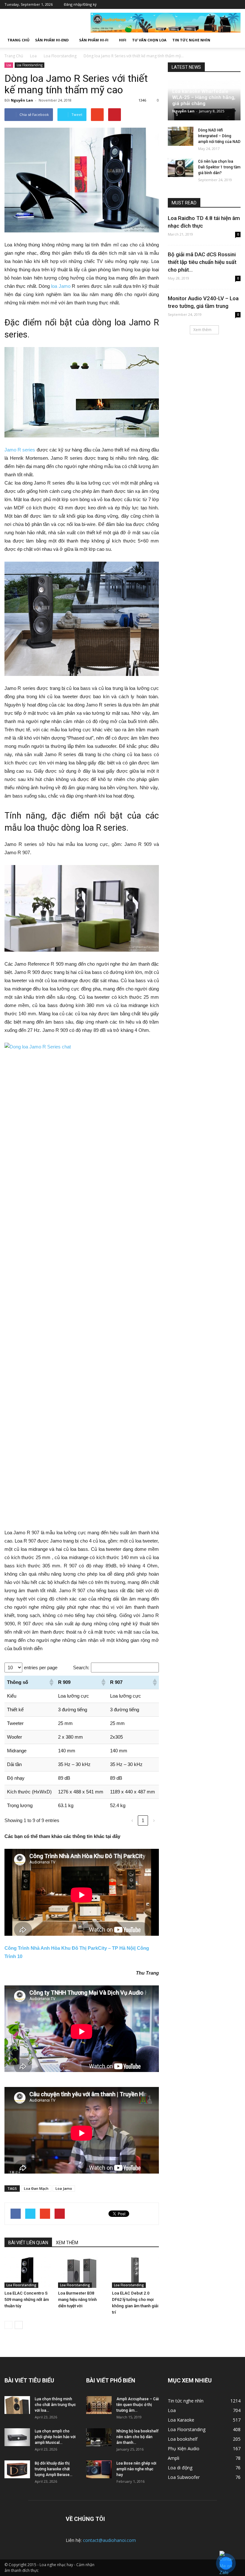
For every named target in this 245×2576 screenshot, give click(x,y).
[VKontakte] (226, 4)
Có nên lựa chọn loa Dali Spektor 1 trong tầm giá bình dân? (219, 167)
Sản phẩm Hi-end (52, 40)
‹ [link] (132, 1820)
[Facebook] (197, 4)
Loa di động (180, 2468)
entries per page (41, 1668)
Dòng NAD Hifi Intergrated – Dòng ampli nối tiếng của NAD (219, 136)
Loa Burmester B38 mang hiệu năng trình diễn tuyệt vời (77, 2299)
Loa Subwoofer (184, 2477)
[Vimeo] (217, 4)
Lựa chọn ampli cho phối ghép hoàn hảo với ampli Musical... (55, 2437)
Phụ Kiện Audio (184, 2448)
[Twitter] (207, 4)
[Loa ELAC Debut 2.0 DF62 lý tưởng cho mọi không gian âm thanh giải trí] (135, 2272)
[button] (233, 40)
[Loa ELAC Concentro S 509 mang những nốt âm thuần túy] (28, 2272)
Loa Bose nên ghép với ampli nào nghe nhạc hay (136, 2469)
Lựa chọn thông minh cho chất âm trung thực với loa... (55, 2405)
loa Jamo (61, 286)
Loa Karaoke (181, 2420)
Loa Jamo (64, 2188)
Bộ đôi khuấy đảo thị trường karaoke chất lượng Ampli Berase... (54, 2469)
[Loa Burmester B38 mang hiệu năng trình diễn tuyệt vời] (82, 2272)
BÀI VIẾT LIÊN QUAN (28, 2243)
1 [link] (143, 1820)
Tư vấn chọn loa (149, 40)
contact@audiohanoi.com (109, 2540)
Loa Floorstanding (30, 65)
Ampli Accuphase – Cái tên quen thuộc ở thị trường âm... (138, 2405)
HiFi (123, 40)
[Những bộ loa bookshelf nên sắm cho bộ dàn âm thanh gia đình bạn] (99, 2437)
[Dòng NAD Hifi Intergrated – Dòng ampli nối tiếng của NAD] (181, 136)
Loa (9, 65)
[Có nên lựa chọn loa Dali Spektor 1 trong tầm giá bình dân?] (181, 167)
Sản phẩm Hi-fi (94, 40)
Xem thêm (202, 330)
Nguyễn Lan (22, 100)
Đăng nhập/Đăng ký (80, 4)
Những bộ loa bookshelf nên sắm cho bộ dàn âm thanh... (137, 2437)
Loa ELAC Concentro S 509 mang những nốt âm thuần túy (27, 2299)
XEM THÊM (67, 2243)
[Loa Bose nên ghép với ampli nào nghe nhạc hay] (99, 2469)
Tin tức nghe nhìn (191, 40)
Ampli (174, 2458)
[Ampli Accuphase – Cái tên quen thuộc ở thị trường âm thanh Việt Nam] (99, 2405)
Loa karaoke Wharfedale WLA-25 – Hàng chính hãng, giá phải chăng (204, 97)
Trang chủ (18, 40)
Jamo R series (20, 450)
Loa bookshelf (183, 2439)
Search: (81, 1668)
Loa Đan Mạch (36, 2188)
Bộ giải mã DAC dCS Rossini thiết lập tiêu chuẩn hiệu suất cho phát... (202, 262)
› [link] (154, 1820)
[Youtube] (236, 4)
